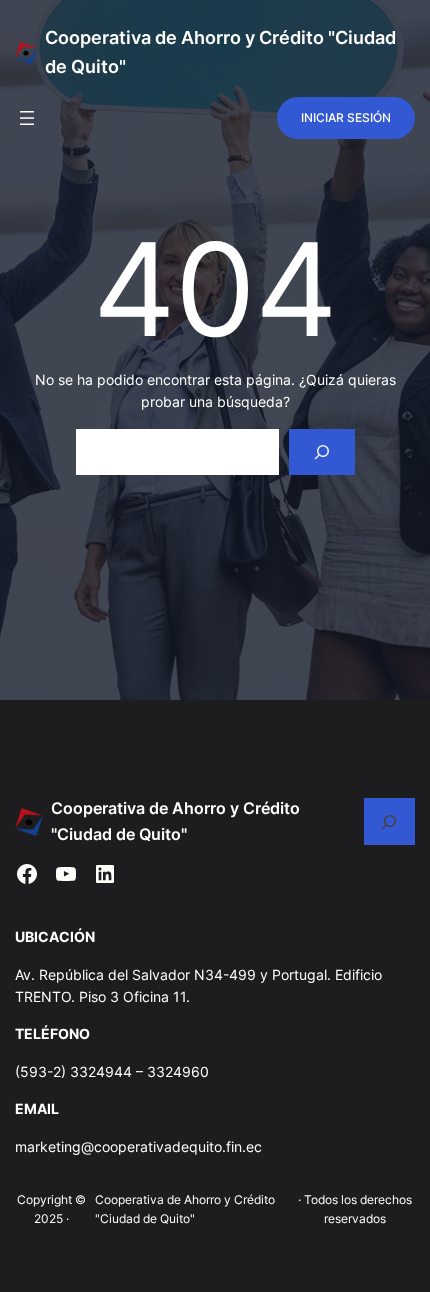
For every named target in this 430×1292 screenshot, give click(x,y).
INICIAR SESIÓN (346, 117)
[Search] (321, 452)
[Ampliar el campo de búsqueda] (389, 821)
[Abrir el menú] (27, 118)
